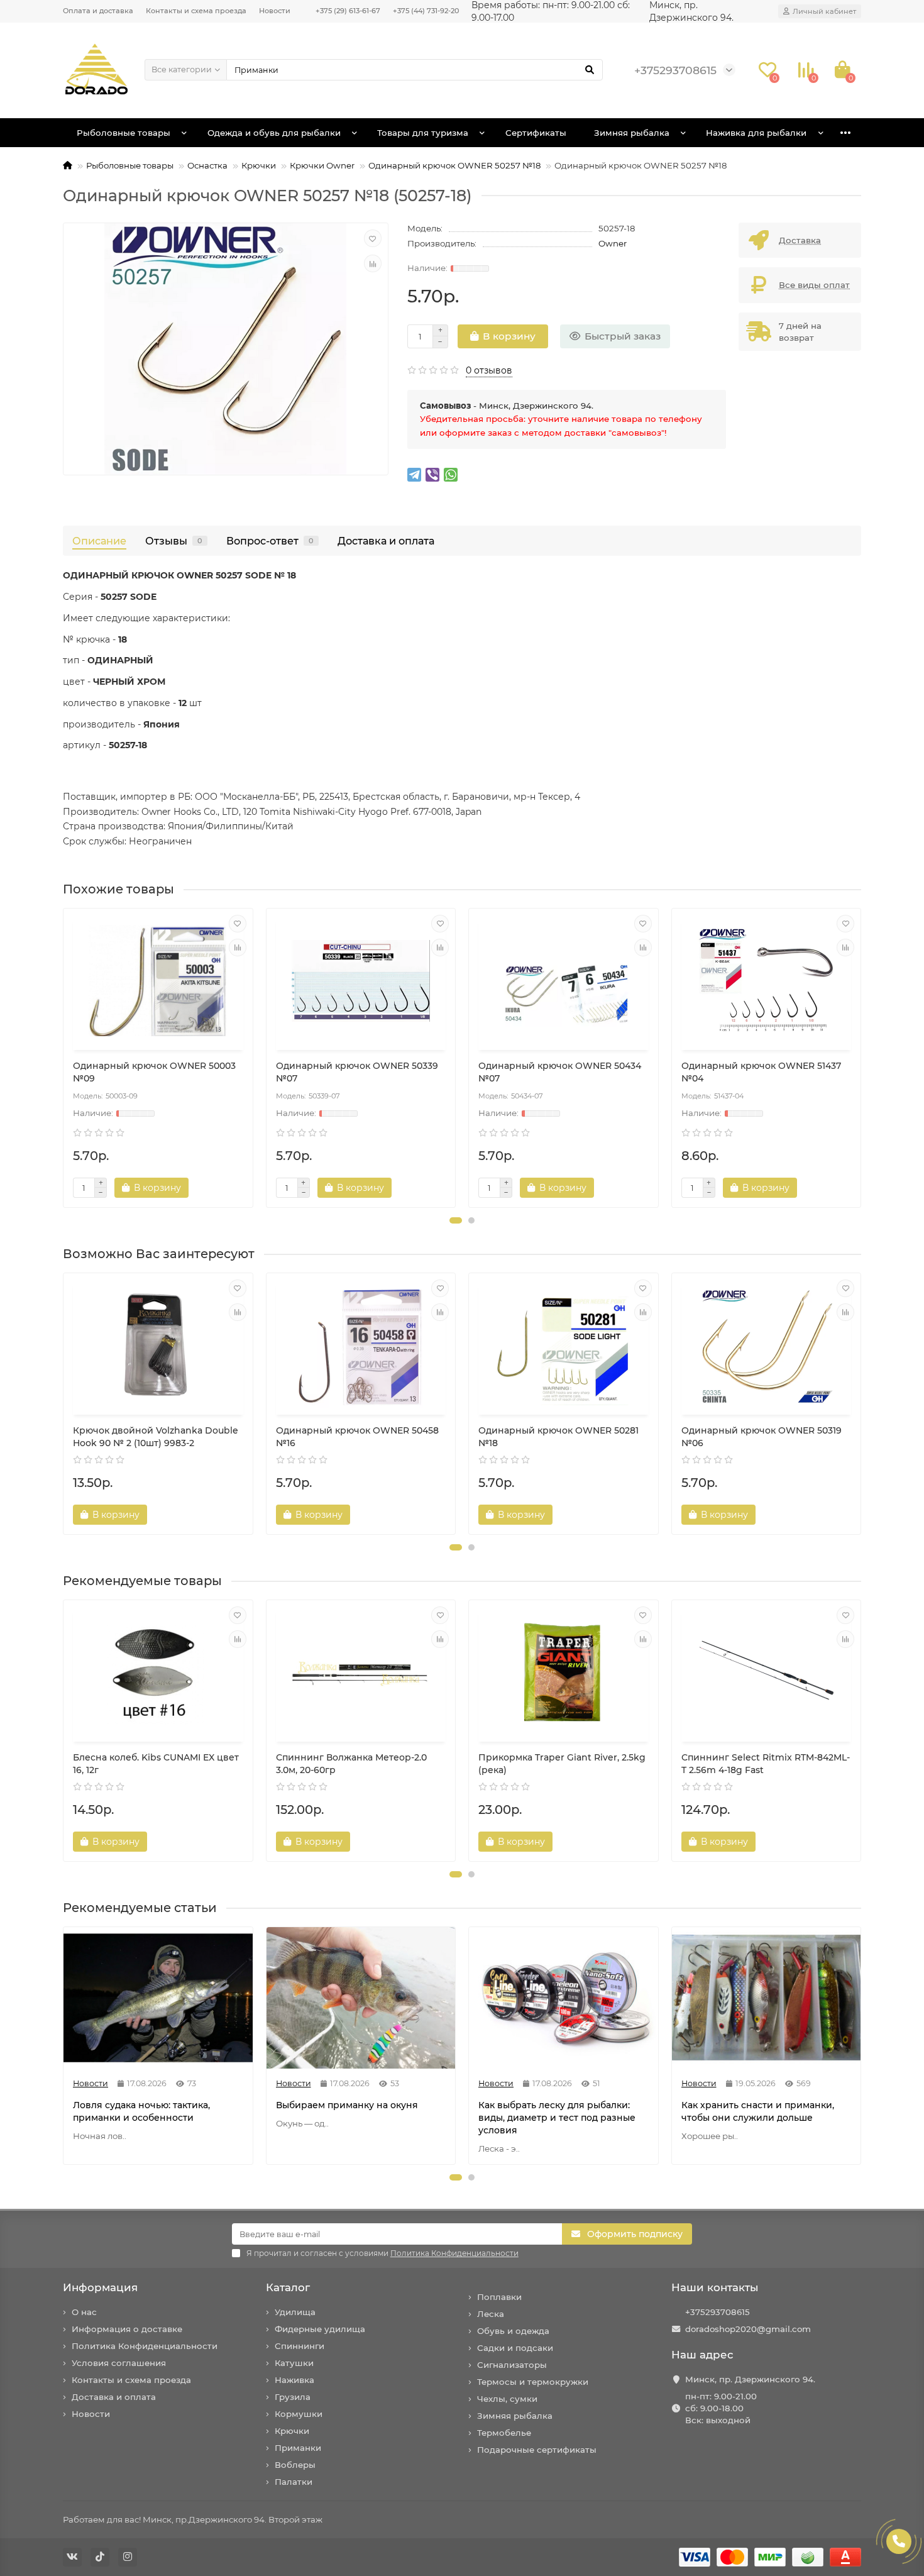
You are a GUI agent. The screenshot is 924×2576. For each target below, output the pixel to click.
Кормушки (299, 2414)
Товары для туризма (423, 133)
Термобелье (504, 2433)
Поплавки (499, 2297)
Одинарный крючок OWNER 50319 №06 (762, 1437)
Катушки (294, 2363)
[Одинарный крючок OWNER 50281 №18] (564, 1346)
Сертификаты (536, 133)
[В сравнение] (373, 263)
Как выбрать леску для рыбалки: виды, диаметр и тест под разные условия (557, 2118)
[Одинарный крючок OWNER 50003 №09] (158, 981)
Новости (275, 11)
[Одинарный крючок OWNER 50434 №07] (564, 981)
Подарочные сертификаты (537, 2450)
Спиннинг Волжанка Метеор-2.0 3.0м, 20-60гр (351, 1764)
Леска (491, 2314)
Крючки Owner (322, 165)
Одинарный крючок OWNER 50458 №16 (357, 1437)
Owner (613, 243)
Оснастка (207, 165)
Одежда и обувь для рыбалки (274, 133)
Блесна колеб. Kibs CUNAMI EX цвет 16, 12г (156, 1764)
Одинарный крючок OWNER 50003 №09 (154, 1072)
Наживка (294, 2380)
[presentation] (64, 1058)
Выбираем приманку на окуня (347, 2105)
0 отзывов (489, 370)
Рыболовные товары (124, 133)
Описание (99, 541)
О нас (84, 2312)
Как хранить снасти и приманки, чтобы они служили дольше (758, 2111)
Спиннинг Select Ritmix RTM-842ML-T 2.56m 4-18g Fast (766, 1764)
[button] (456, 1220)
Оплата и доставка (98, 11)
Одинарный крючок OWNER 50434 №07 (560, 1072)
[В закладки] (373, 238)
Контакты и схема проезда (196, 11)
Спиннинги (300, 2346)
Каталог (288, 2287)
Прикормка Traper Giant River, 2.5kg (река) (562, 1764)
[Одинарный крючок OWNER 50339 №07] (361, 981)
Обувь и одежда (513, 2331)
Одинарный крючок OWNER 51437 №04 (761, 1072)
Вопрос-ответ (270, 541)
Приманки (298, 2448)
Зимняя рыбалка (632, 133)
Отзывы (174, 541)
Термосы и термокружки (533, 2382)
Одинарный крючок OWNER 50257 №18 (454, 165)
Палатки (294, 2482)
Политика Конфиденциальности (145, 2346)
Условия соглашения (119, 2363)
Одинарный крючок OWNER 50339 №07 (357, 1072)
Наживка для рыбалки (756, 133)
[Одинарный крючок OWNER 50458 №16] (361, 1346)
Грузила (293, 2397)
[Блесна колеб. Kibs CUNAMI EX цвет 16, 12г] (158, 1672)
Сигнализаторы (512, 2365)
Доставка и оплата (386, 541)
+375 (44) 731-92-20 (426, 11)
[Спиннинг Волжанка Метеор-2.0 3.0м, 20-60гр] (361, 1672)
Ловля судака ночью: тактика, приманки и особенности (141, 2111)
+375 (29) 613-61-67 (348, 11)
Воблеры (295, 2465)
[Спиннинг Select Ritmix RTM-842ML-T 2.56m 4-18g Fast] (767, 1672)
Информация (100, 2287)
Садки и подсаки (515, 2348)
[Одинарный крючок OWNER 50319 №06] (767, 1346)
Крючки (259, 165)
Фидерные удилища (320, 2329)
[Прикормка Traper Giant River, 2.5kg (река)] (564, 1672)
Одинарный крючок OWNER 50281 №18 (558, 1437)
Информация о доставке (127, 2329)
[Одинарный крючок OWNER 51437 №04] (767, 981)
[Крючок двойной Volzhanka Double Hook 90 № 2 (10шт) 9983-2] (158, 1346)
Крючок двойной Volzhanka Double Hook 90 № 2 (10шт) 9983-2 (156, 1437)
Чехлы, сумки (507, 2399)
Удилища (295, 2312)
